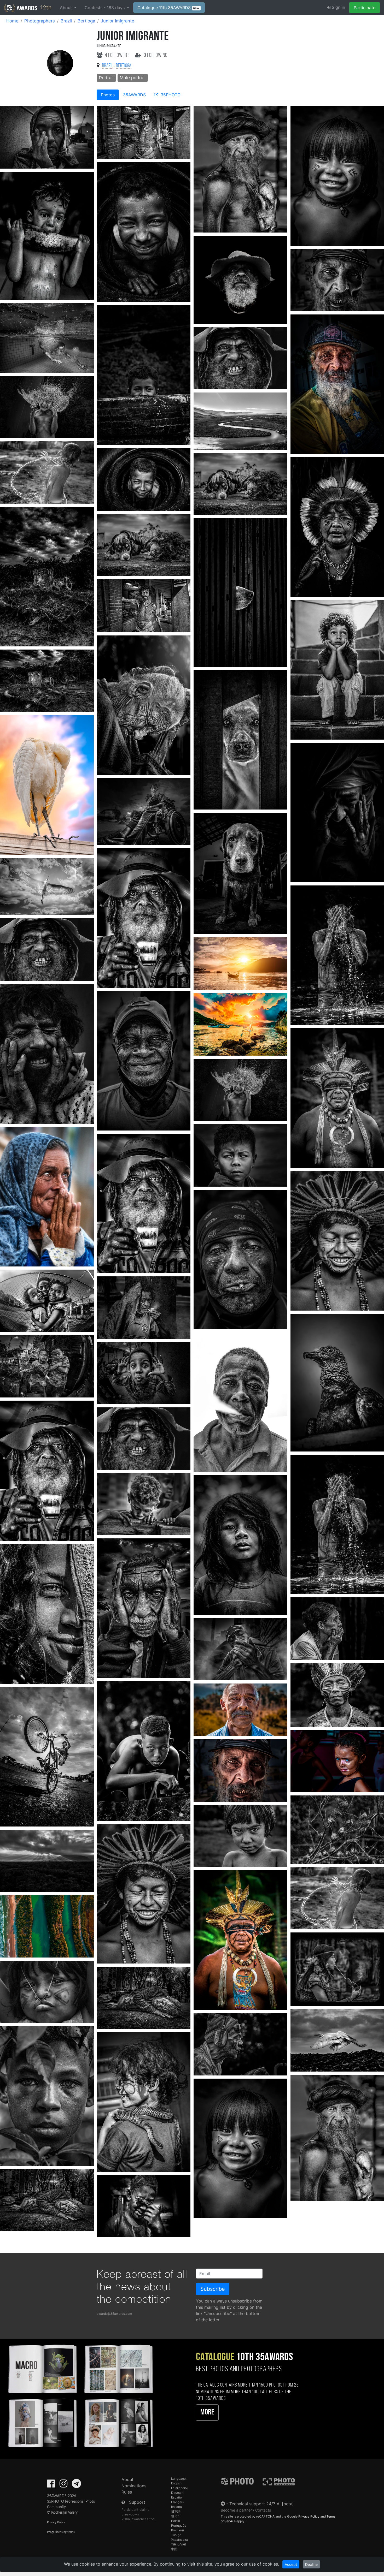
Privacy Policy (56, 2522)
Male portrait (133, 78)
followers (118, 55)
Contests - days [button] (105, 8)
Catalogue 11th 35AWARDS (168, 8)
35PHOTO (170, 95)
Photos (108, 95)
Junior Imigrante (118, 21)
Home (12, 21)
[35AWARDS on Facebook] (51, 2485)
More (207, 2413)
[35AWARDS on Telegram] (76, 2485)
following (156, 55)
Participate (365, 8)
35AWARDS (134, 95)
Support (137, 2502)
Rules (127, 2492)
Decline (311, 2564)
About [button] (66, 8)
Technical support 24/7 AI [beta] (262, 2504)
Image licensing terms (61, 2532)
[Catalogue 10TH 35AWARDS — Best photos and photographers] (80, 2395)
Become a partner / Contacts (246, 2510)
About (127, 2479)
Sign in (338, 7)
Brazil (66, 21)
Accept (291, 2564)
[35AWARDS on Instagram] (63, 2485)
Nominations (134, 2486)
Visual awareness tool (138, 2519)
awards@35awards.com (114, 2314)
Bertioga (86, 21)
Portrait (106, 78)
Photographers (40, 21)
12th (45, 7)
